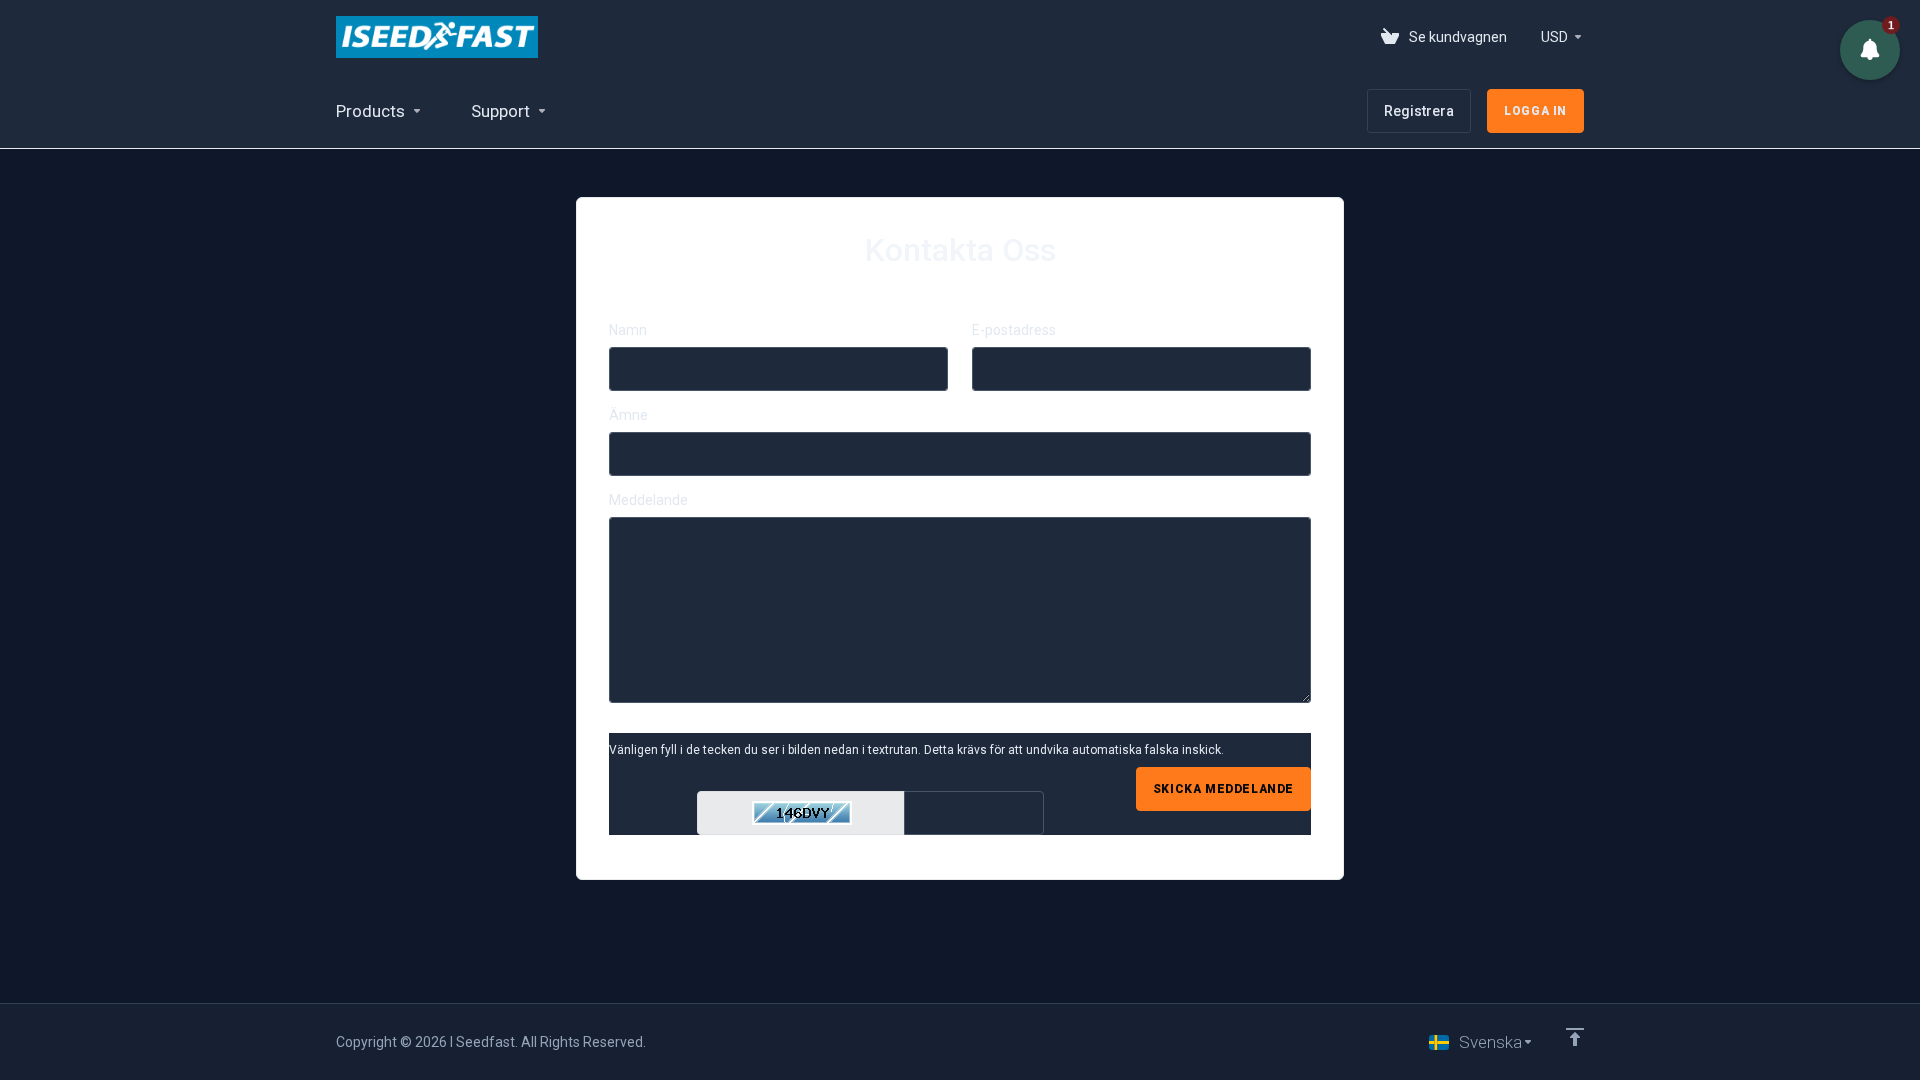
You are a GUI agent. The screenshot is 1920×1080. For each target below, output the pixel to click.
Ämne (628, 415)
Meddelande (648, 500)
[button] (1870, 50)
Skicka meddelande (1223, 789)
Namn (628, 330)
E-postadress (1014, 330)
